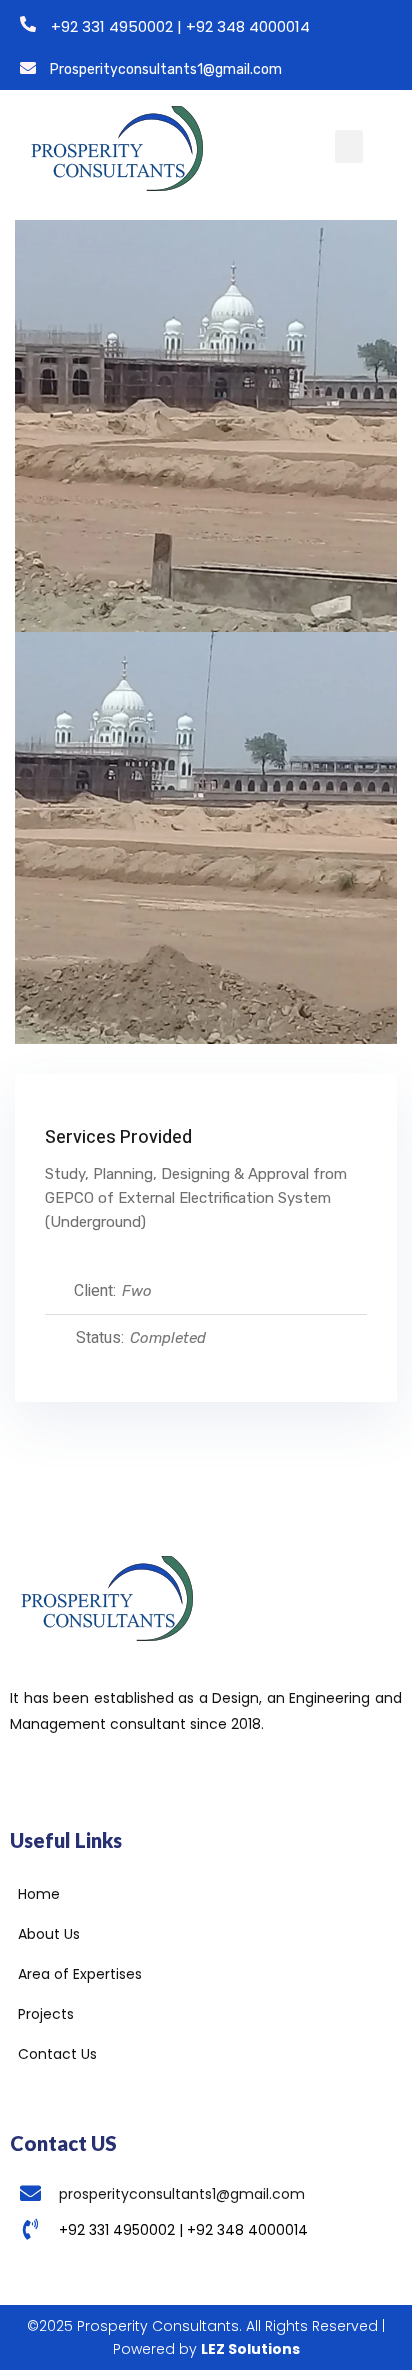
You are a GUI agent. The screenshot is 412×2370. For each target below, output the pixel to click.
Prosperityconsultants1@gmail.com (166, 69)
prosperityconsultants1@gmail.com (182, 2194)
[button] (349, 146)
